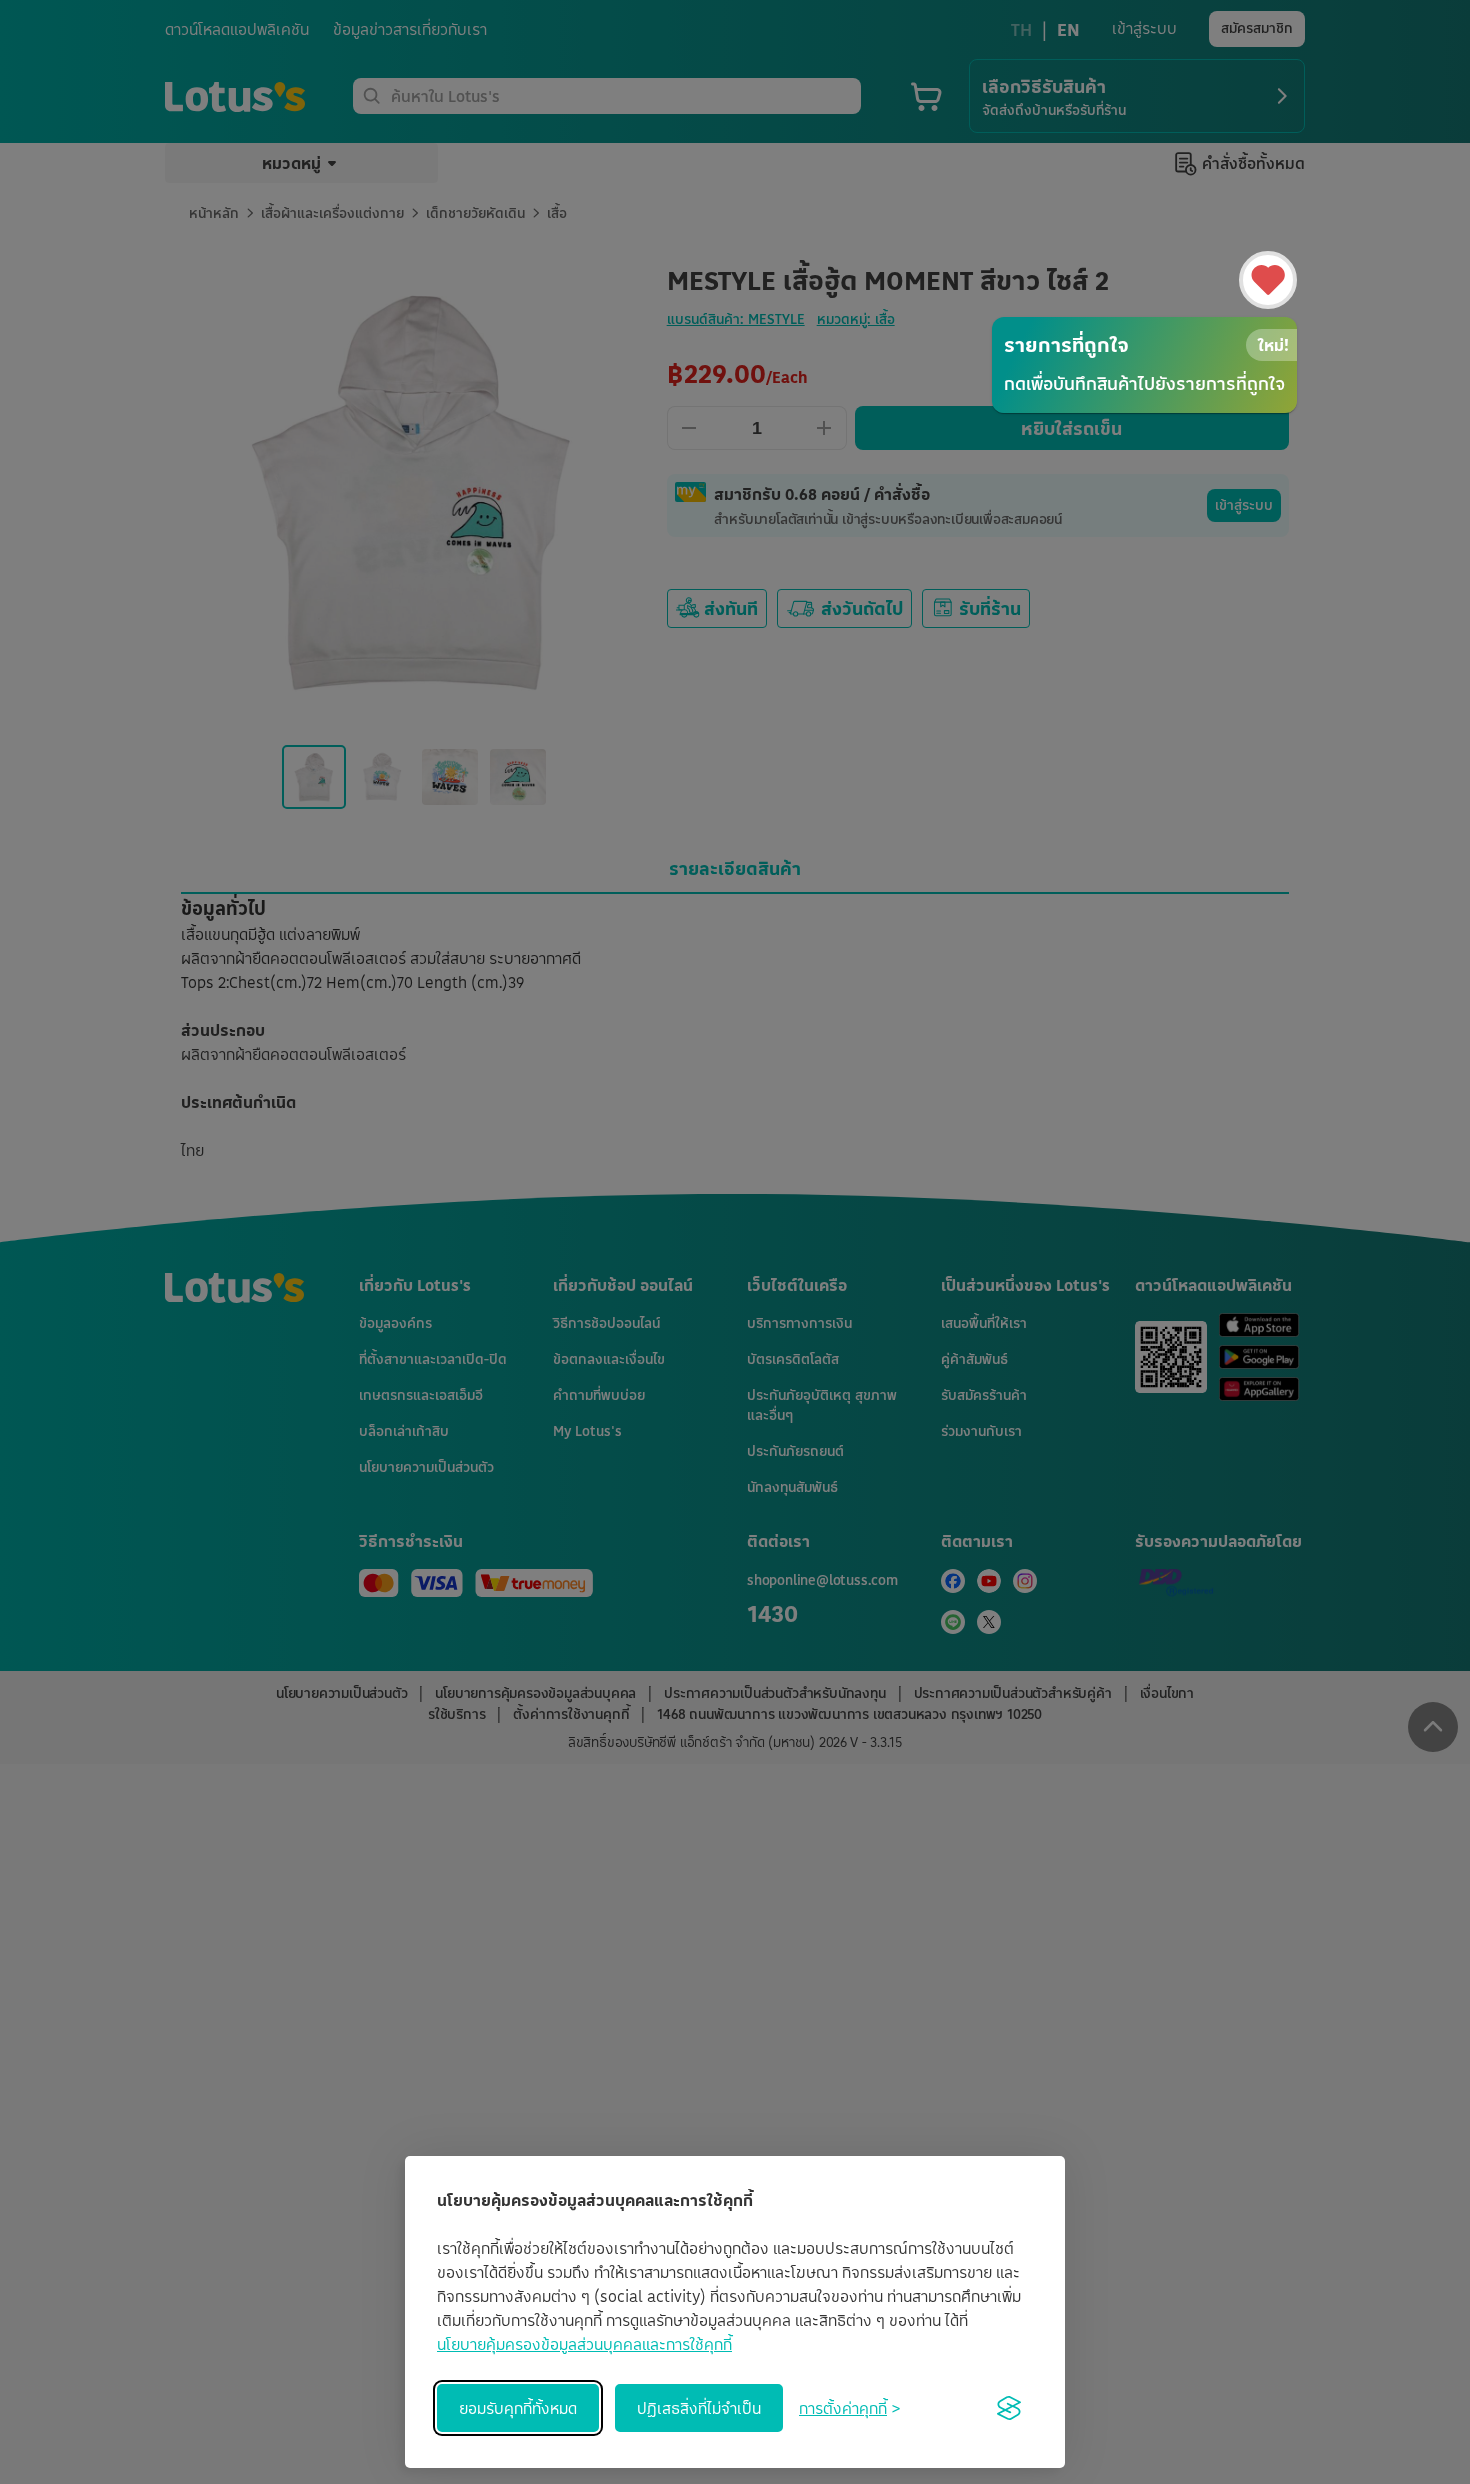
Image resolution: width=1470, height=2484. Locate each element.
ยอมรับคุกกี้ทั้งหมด (518, 2408)
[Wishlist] (1268, 280)
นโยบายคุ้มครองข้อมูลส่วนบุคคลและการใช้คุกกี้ (584, 2344)
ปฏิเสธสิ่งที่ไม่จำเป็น (699, 2408)
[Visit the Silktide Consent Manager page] (1009, 2408)
